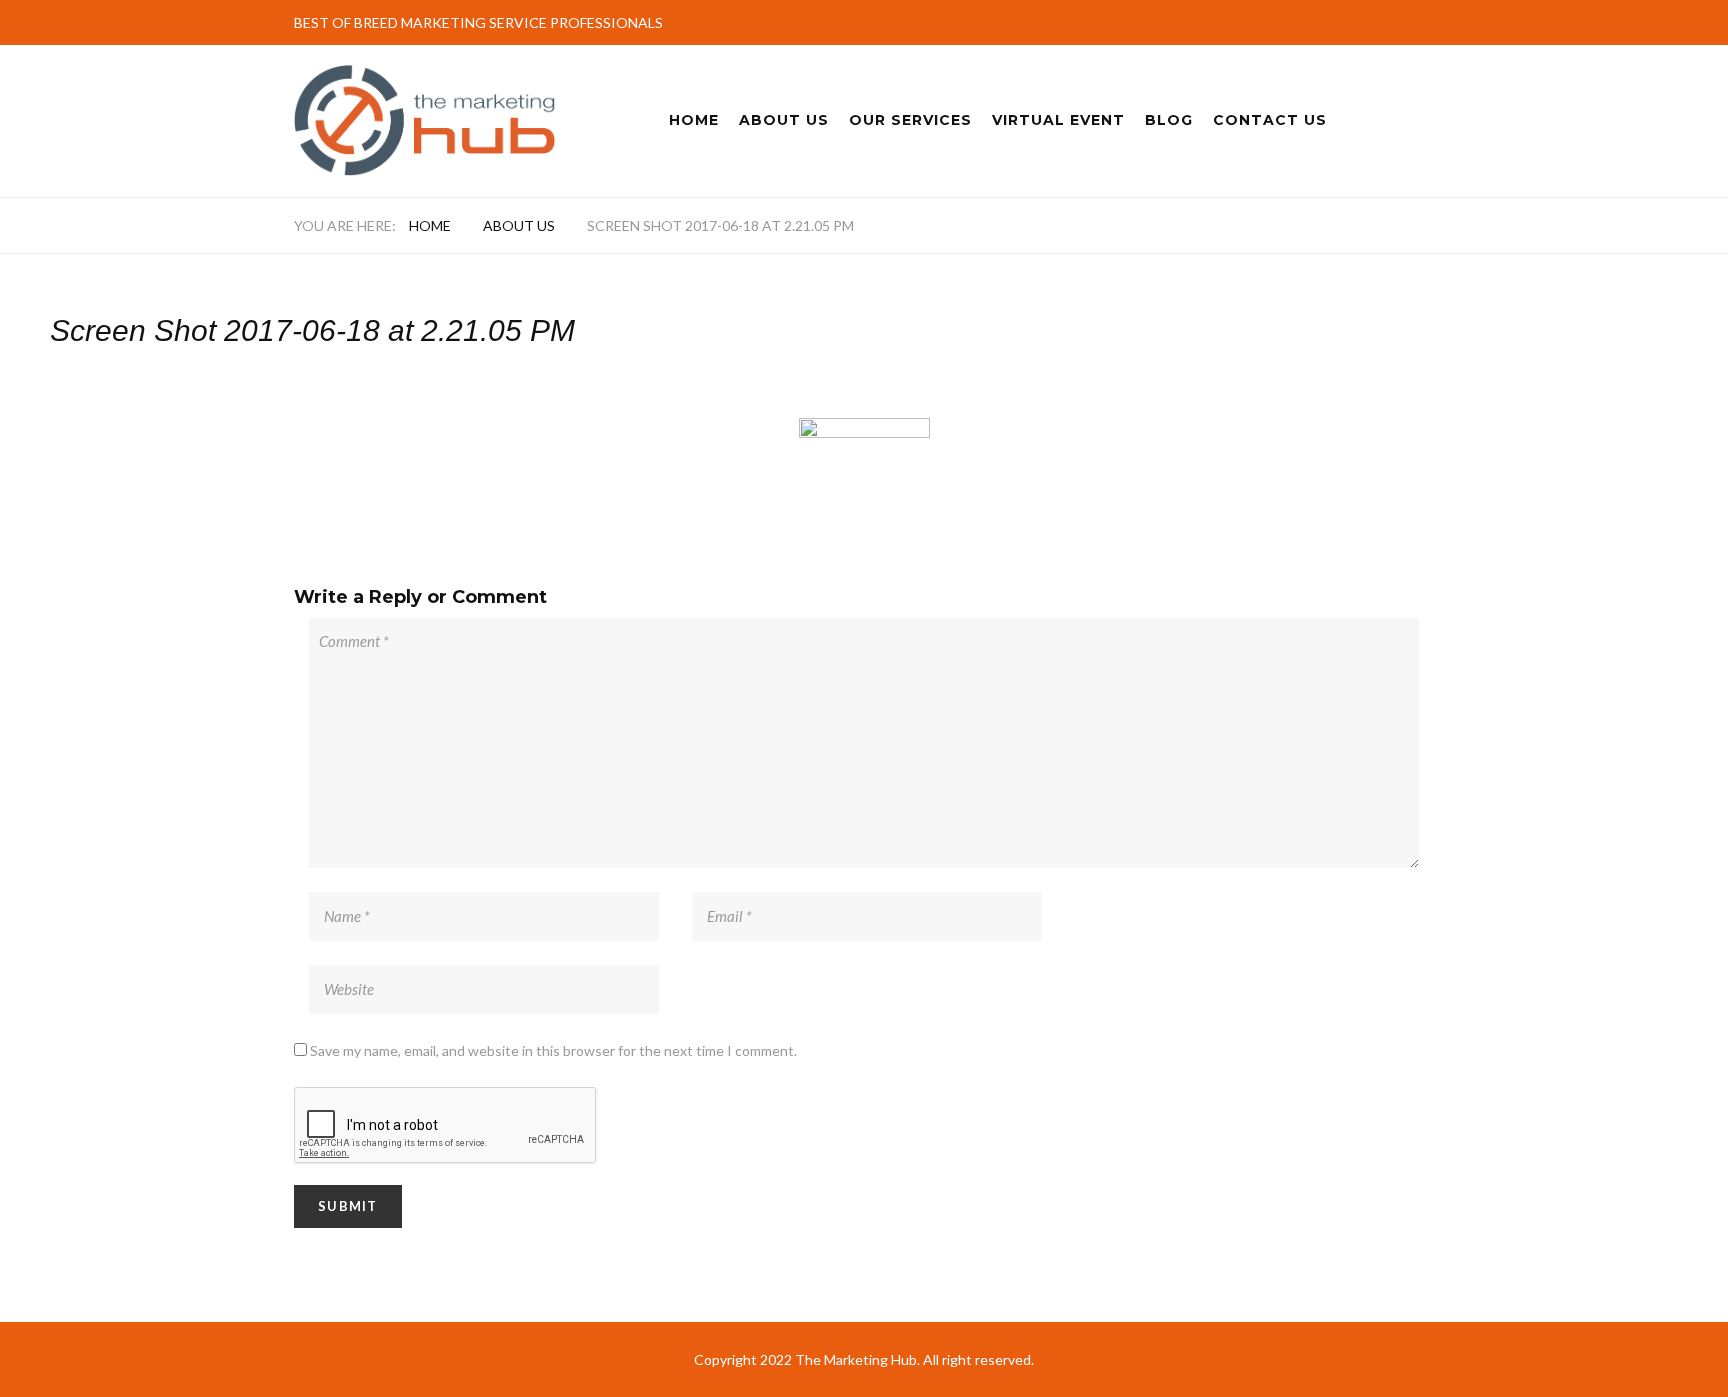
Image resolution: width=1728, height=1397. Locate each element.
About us (519, 225)
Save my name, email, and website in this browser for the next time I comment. (553, 1050)
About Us (784, 120)
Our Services (910, 120)
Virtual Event (1058, 120)
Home (694, 120)
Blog (1169, 120)
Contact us (1270, 120)
